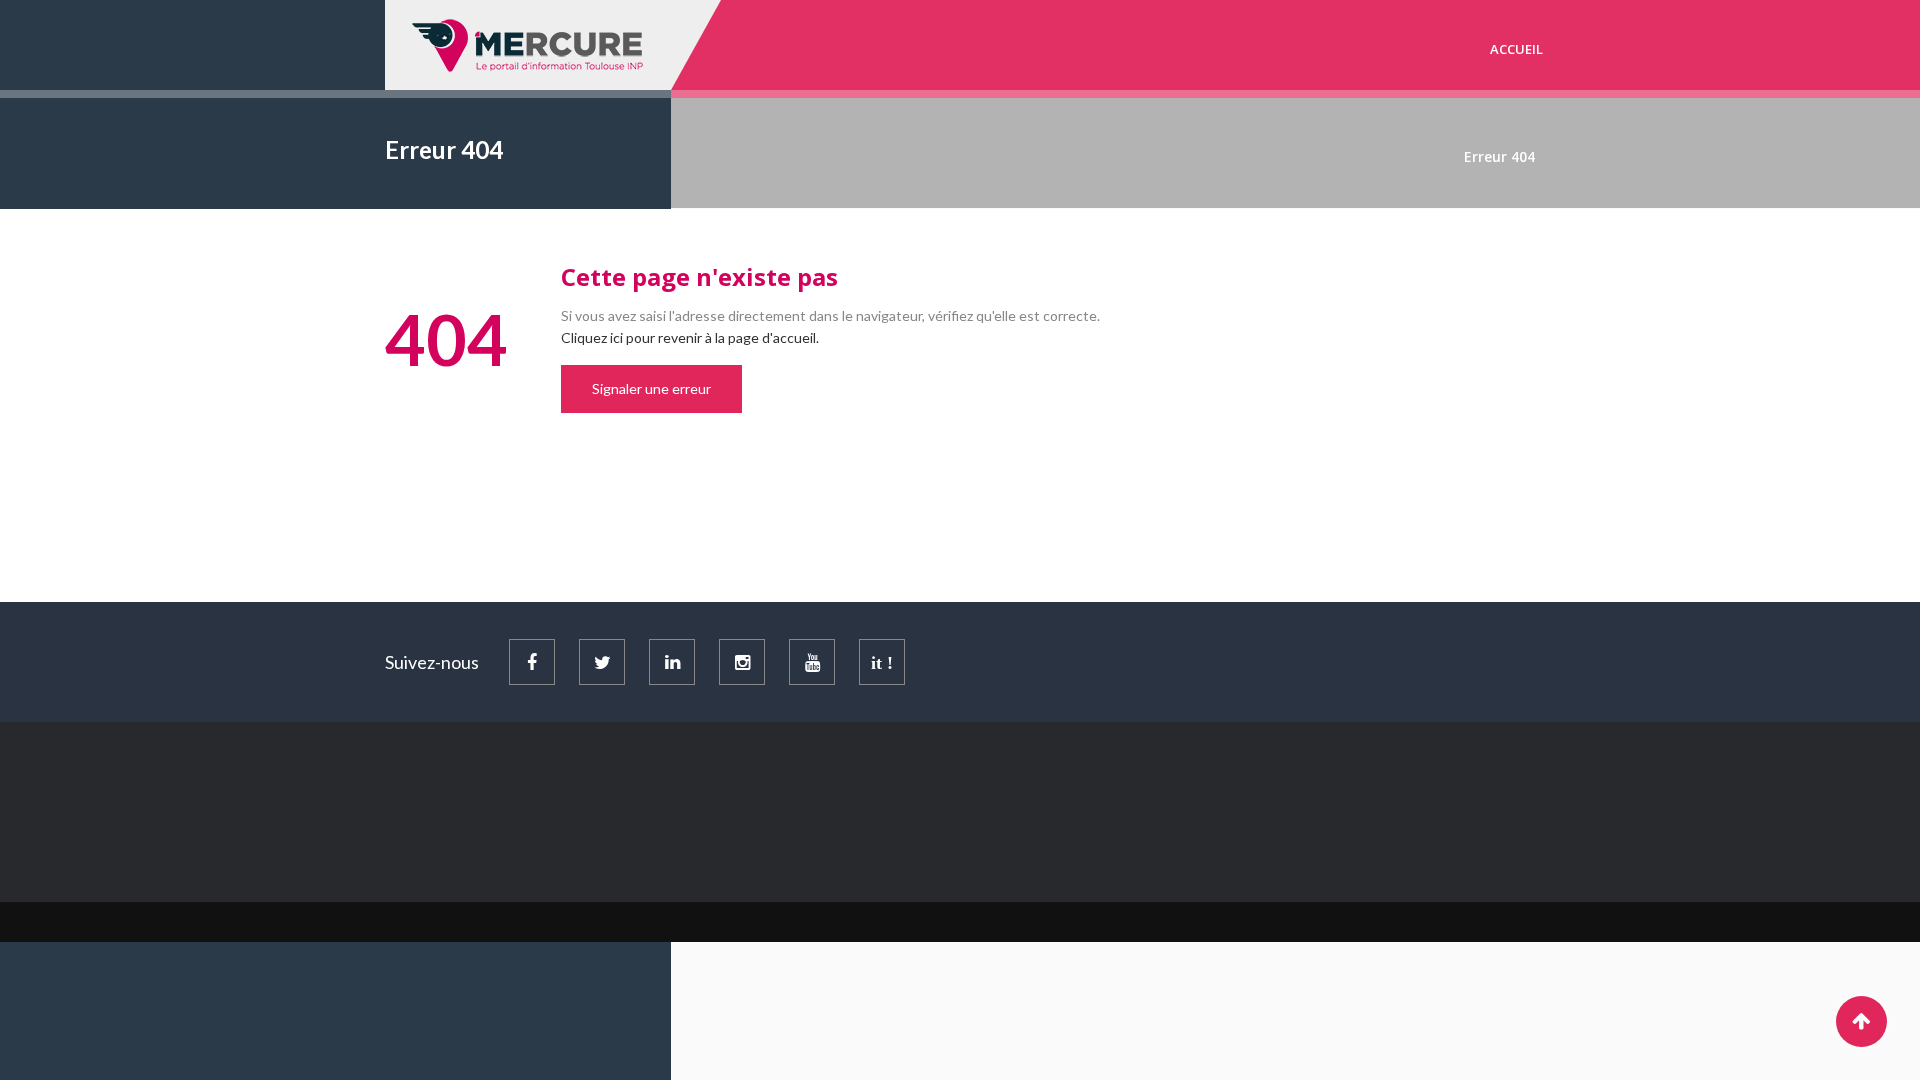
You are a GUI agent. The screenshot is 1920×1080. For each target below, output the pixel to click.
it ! (882, 663)
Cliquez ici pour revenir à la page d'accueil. (690, 337)
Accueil (1516, 49)
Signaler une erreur (651, 388)
